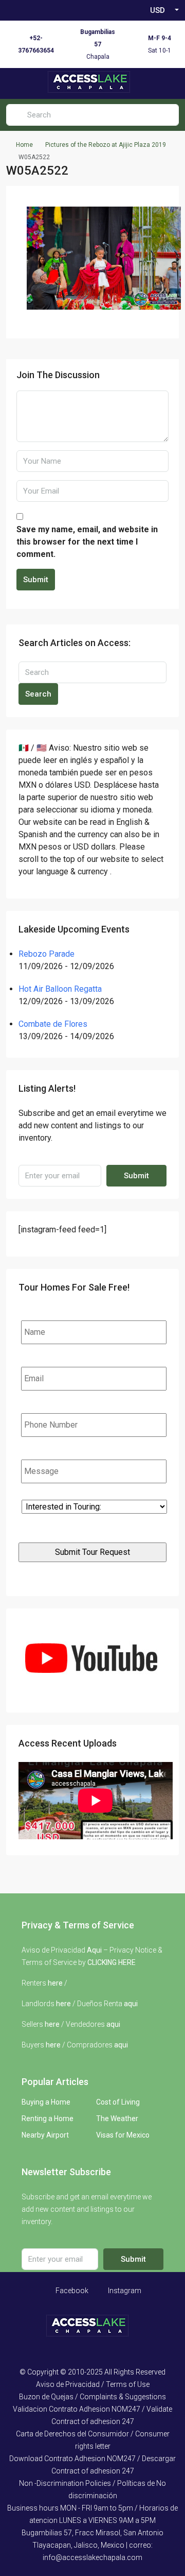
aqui (131, 2004)
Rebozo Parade (47, 954)
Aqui (94, 1950)
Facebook (71, 2291)
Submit (36, 580)
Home (24, 145)
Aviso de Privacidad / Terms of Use (93, 2384)
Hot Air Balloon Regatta (60, 989)
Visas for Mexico (123, 2135)
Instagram (124, 2291)
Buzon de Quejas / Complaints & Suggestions (92, 2397)
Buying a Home (46, 2102)
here (55, 1983)
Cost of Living (118, 2102)
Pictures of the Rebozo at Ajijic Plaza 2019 (106, 145)
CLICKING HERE (112, 1962)
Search (38, 694)
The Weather (117, 2119)
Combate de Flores (53, 1024)
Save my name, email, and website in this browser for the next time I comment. (87, 542)
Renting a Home (48, 2119)
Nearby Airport (45, 2135)
